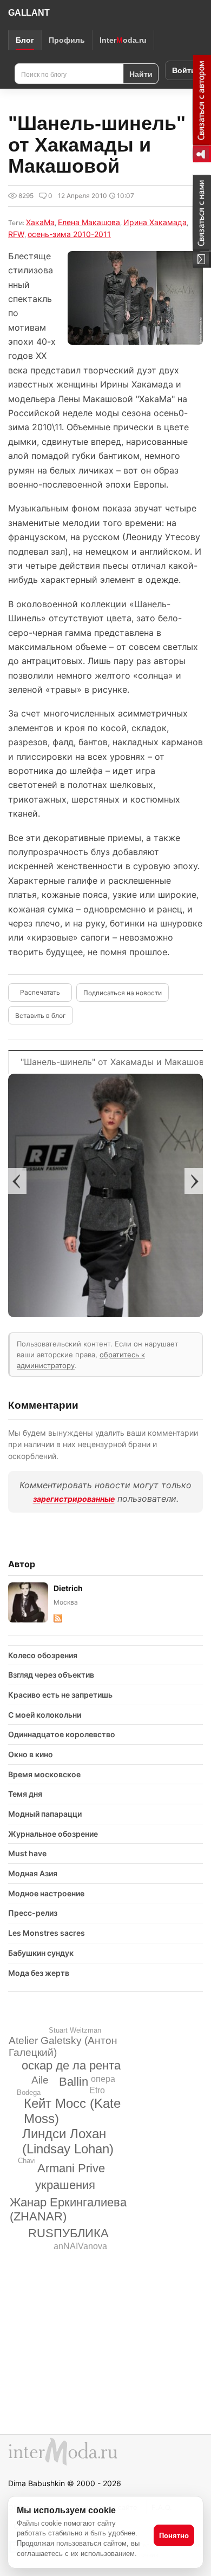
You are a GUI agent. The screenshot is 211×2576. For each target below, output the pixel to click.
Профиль (67, 40)
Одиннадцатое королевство (62, 1734)
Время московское (44, 1774)
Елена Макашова (89, 222)
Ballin (74, 2082)
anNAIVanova (80, 2246)
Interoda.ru (123, 40)
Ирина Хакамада (155, 222)
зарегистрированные (74, 1499)
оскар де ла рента (71, 2065)
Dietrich (68, 1588)
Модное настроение (46, 1893)
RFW (16, 234)
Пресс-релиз (33, 1913)
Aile (40, 2080)
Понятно (174, 2536)
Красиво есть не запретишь (60, 1695)
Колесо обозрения (43, 1655)
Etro (97, 2090)
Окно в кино (31, 1754)
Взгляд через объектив (51, 1675)
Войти (184, 70)
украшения (65, 2185)
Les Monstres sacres (47, 1933)
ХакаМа (40, 222)
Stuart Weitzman (75, 2030)
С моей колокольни (45, 1715)
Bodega (29, 2092)
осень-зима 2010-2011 (69, 234)
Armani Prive (71, 2168)
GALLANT (29, 13)
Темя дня (25, 1794)
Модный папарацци (45, 1814)
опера (103, 2079)
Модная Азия (33, 1873)
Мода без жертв (39, 1973)
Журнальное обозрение (53, 1834)
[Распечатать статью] (40, 993)
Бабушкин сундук (41, 1953)
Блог (25, 40)
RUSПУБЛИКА (68, 2233)
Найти (141, 74)
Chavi (27, 2161)
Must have (27, 1853)
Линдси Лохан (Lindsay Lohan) (68, 2141)
